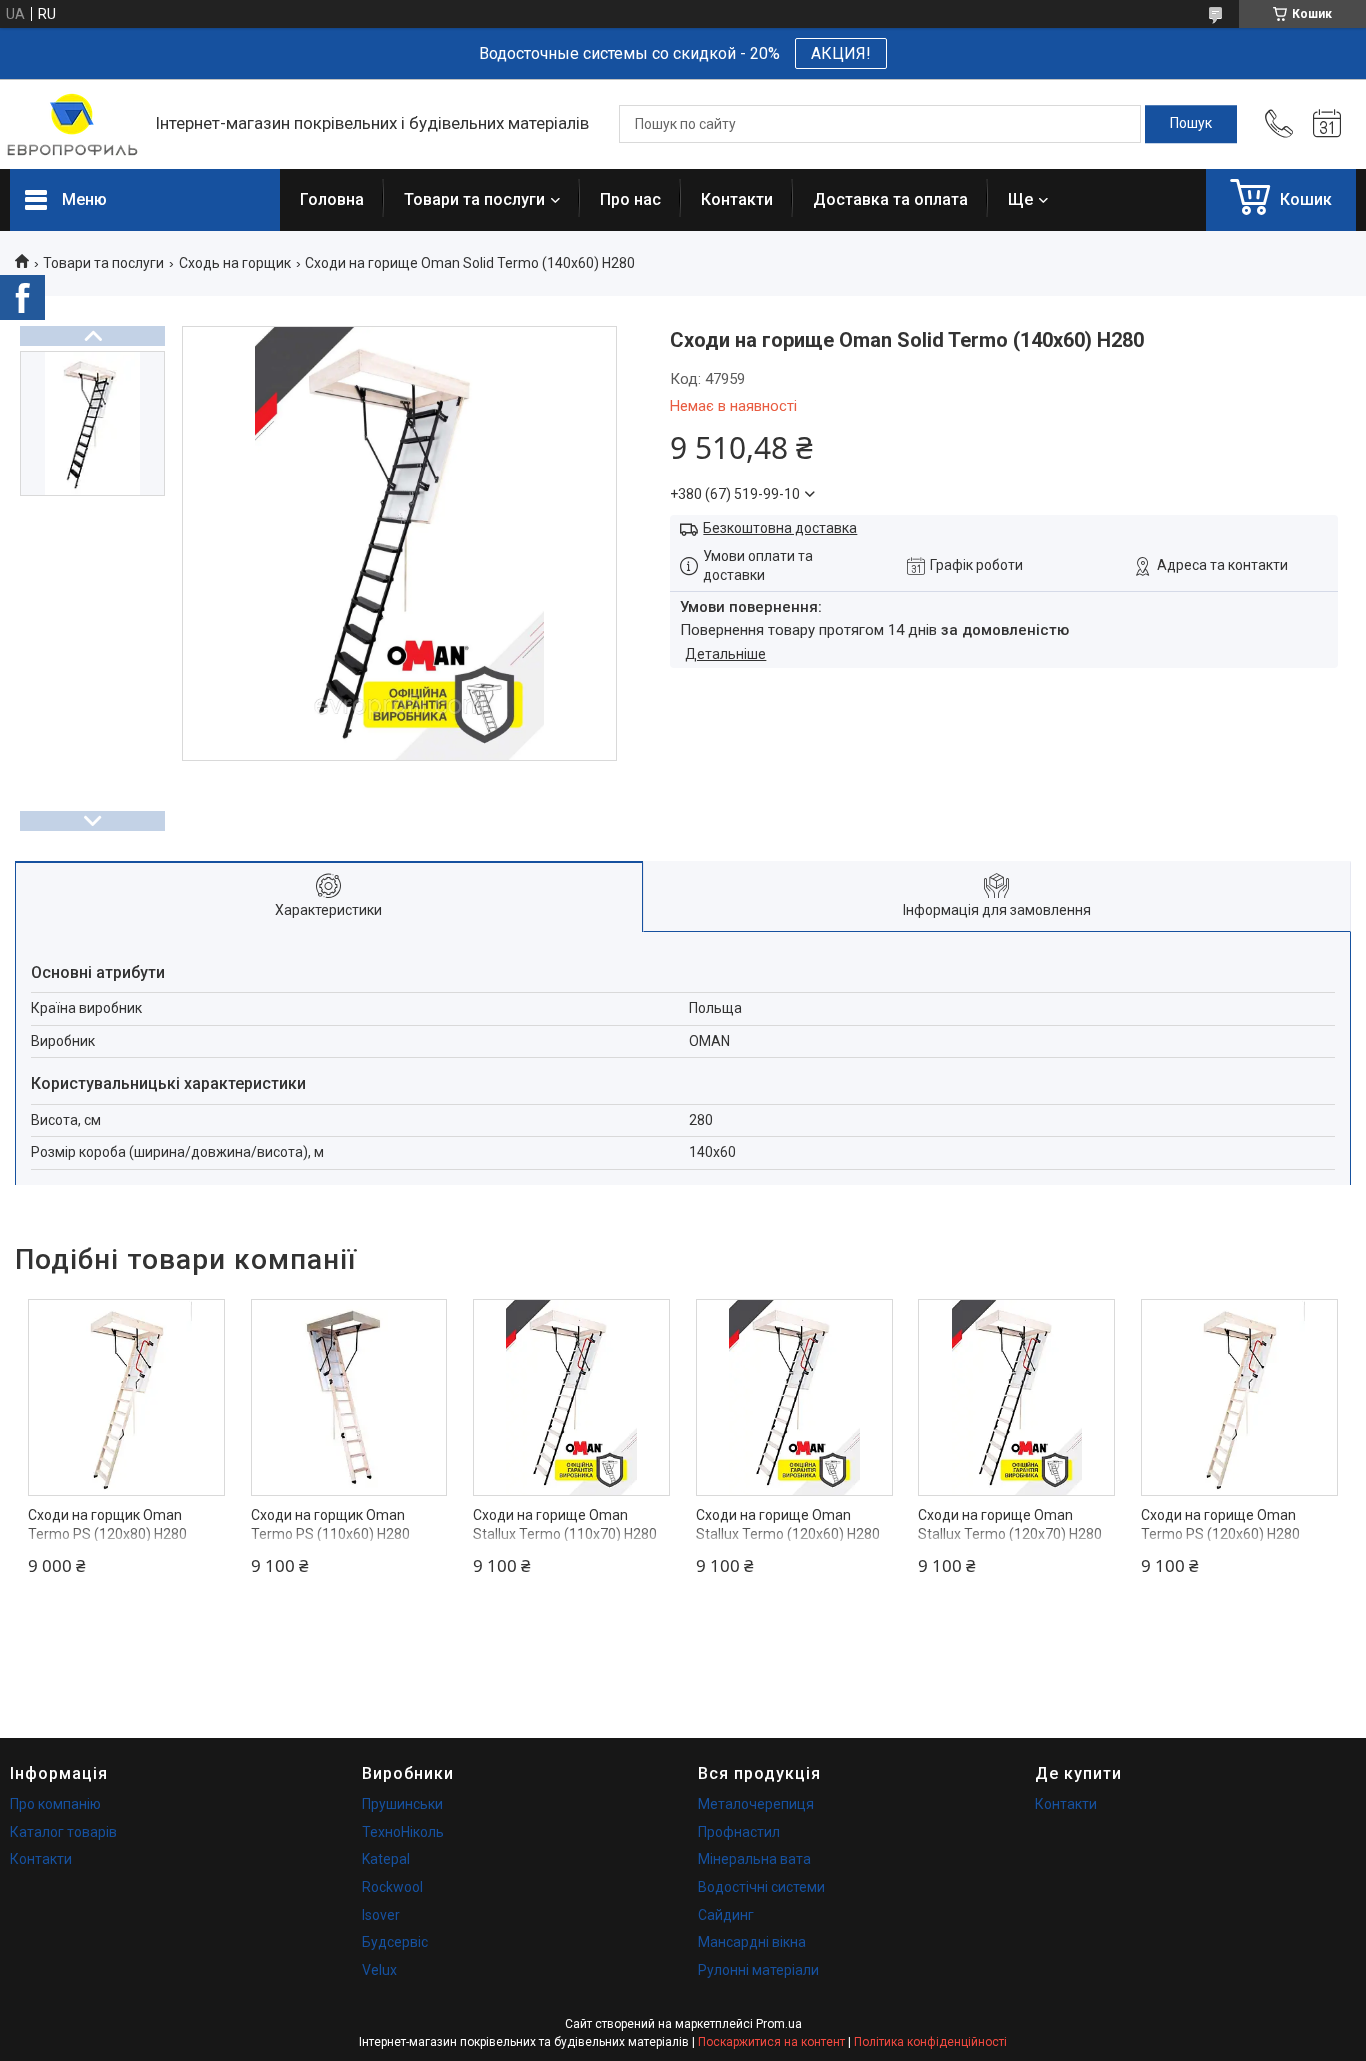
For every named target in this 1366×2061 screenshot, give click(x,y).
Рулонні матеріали (758, 1970)
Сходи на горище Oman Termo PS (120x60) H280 (1220, 1525)
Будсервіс (395, 1942)
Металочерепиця (756, 1804)
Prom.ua (779, 2024)
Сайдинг (726, 1915)
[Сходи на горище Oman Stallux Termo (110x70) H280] (571, 1397)
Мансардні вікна (752, 1942)
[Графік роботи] (1327, 124)
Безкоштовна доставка (780, 528)
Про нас (630, 199)
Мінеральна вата (754, 1859)
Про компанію (55, 1804)
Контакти (737, 199)
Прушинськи (402, 1804)
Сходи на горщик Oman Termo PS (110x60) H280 (330, 1525)
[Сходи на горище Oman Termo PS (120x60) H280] (1239, 1397)
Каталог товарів (63, 1832)
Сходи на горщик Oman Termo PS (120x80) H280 (107, 1525)
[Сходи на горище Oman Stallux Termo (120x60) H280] (794, 1397)
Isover (381, 1915)
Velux (379, 1970)
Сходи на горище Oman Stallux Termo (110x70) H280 (565, 1525)
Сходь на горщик (235, 263)
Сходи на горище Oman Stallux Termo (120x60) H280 (788, 1525)
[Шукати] (1191, 124)
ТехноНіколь (403, 1832)
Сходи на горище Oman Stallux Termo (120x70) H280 (1010, 1525)
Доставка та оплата (890, 199)
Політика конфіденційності (930, 2042)
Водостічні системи (761, 1887)
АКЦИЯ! (841, 53)
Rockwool (392, 1887)
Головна (332, 199)
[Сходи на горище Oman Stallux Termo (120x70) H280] (1016, 1397)
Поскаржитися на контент (771, 2042)
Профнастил (739, 1832)
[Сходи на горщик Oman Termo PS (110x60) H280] (349, 1397)
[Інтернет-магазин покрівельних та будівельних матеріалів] (72, 124)
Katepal (386, 1859)
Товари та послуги (474, 199)
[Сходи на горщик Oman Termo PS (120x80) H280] (126, 1397)
